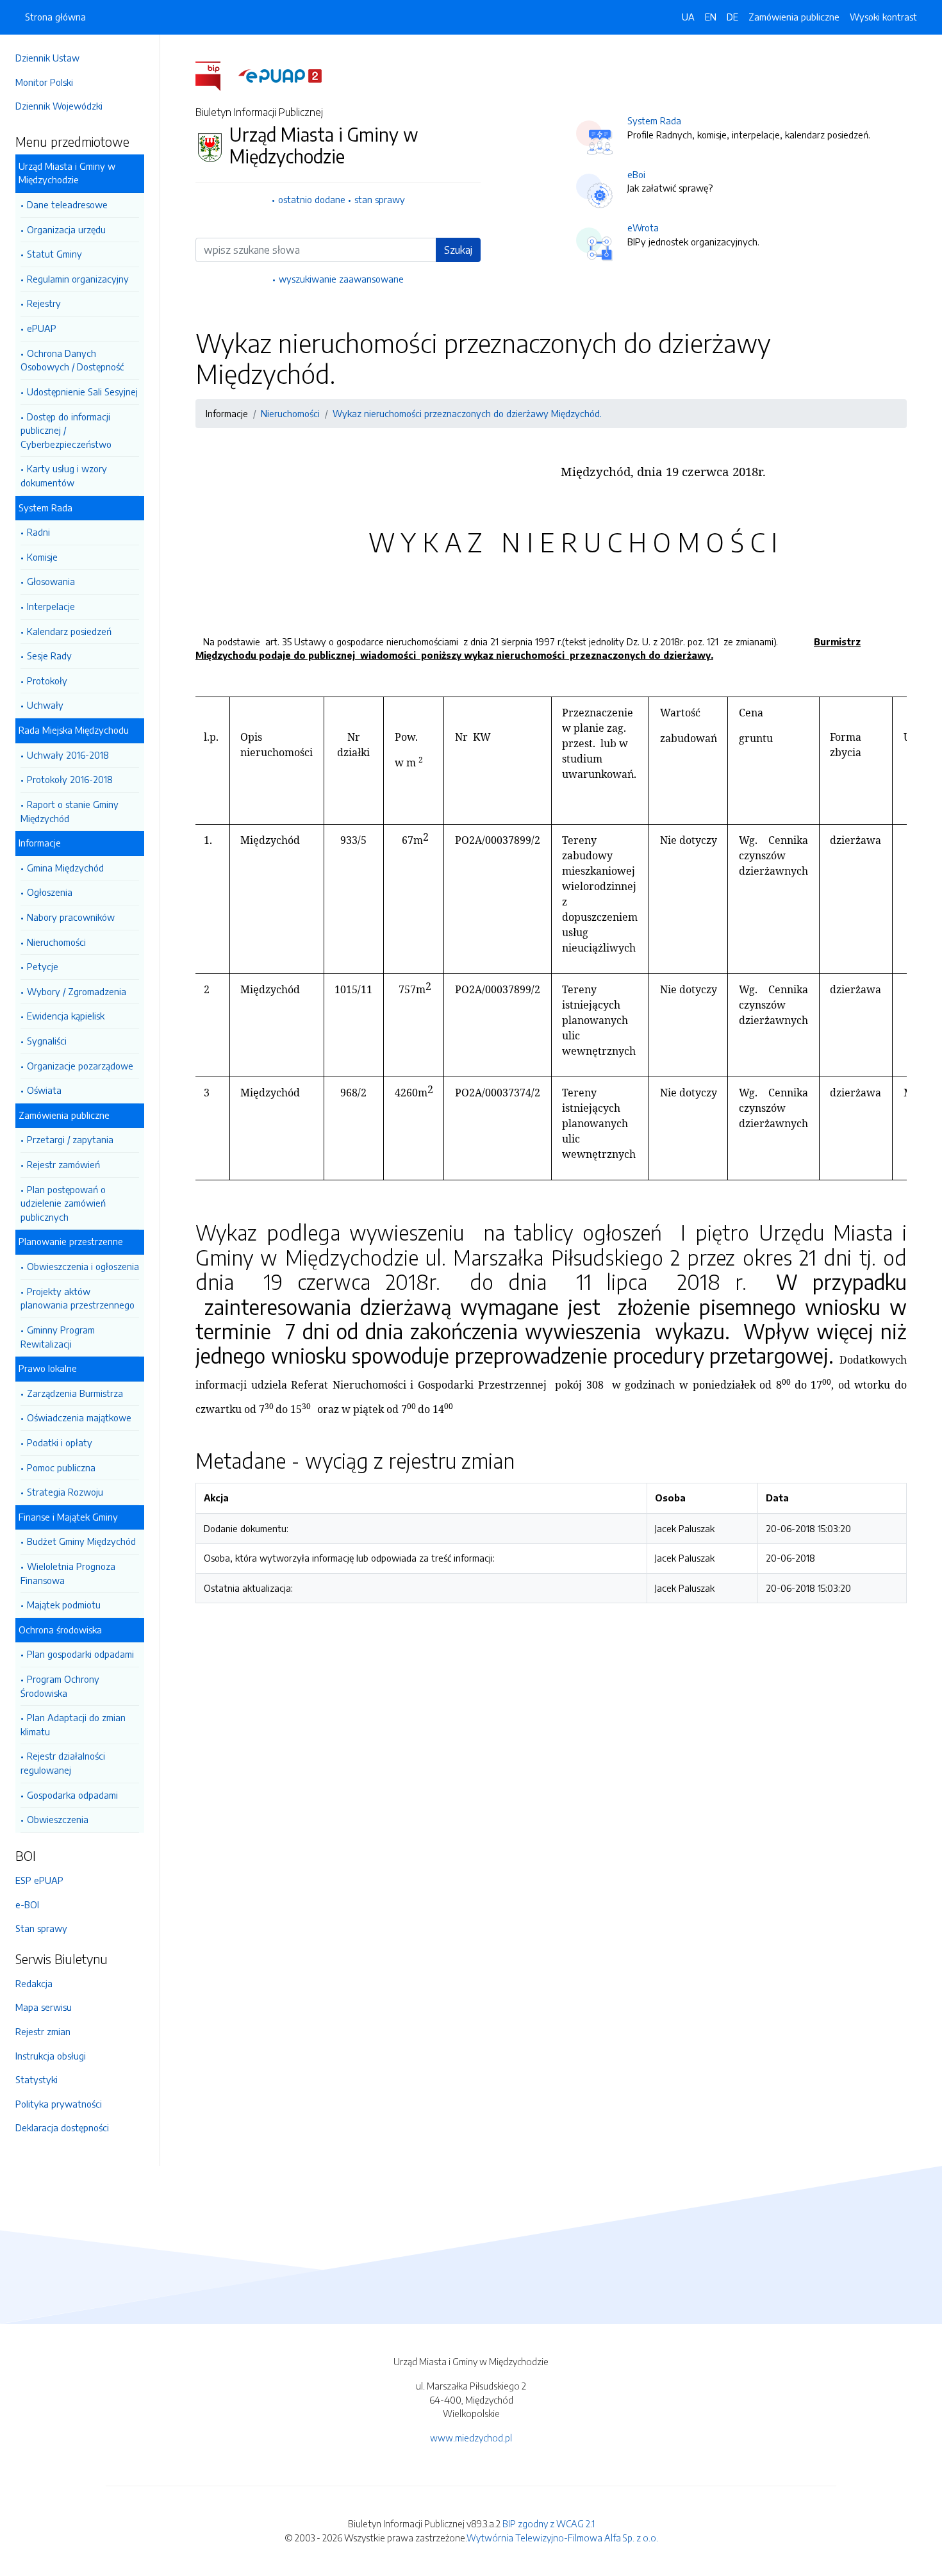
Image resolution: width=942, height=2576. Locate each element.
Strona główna (55, 17)
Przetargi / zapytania (70, 1139)
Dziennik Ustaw (47, 58)
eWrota (643, 227)
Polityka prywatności (59, 2104)
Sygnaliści (47, 1041)
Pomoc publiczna (61, 1467)
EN (711, 17)
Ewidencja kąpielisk (66, 1016)
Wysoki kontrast (883, 17)
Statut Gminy (54, 254)
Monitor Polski (44, 82)
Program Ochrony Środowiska (60, 1686)
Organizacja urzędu (66, 229)
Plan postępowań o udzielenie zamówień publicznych (63, 1203)
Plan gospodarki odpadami (80, 1654)
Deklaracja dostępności (62, 2127)
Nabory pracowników (71, 917)
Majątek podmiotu (64, 1605)
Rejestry (44, 303)
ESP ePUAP (39, 1880)
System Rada (654, 120)
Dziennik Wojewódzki (59, 106)
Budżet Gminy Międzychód (81, 1541)
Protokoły (47, 681)
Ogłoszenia (50, 892)
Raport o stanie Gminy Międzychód (70, 811)
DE (732, 17)
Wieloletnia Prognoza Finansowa (68, 1573)
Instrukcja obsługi (51, 2056)
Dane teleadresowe (67, 204)
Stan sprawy (41, 1928)
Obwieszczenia (58, 1819)
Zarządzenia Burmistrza (75, 1393)
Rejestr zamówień (63, 1164)
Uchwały (45, 705)
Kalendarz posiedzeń (69, 631)
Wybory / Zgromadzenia (77, 991)
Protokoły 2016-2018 (70, 779)
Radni (38, 532)
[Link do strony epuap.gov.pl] (280, 75)
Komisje (42, 557)
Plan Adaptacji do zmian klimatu (73, 1724)
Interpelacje (51, 606)
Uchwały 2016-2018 (68, 755)
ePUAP (42, 328)
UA (688, 17)
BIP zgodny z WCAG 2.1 (549, 2523)
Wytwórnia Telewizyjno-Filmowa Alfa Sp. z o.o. (562, 2538)
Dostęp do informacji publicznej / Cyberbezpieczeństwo (66, 430)
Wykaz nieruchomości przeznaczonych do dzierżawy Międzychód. (467, 413)
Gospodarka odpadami (72, 1795)
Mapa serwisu (44, 2007)
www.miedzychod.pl (471, 2438)
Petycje (43, 966)
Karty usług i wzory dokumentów (64, 475)
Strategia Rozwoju (65, 1492)
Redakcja (34, 1983)
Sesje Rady (49, 656)
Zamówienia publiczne (794, 17)
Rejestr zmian (43, 2031)
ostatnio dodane (312, 199)
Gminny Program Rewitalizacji (58, 1337)
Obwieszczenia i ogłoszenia (83, 1266)
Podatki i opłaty (60, 1442)
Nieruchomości (56, 942)
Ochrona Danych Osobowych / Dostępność (72, 360)
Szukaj (458, 250)
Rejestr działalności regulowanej (63, 1763)
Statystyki (37, 2079)
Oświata (44, 1090)
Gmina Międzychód (65, 868)
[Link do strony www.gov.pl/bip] (216, 75)
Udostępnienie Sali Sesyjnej (82, 392)
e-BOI (27, 1904)
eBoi (636, 174)
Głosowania (51, 581)
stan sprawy (380, 199)
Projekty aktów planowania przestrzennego (78, 1298)
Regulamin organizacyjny (78, 279)
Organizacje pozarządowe (80, 1066)
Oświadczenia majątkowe (79, 1417)
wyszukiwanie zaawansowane (341, 279)
